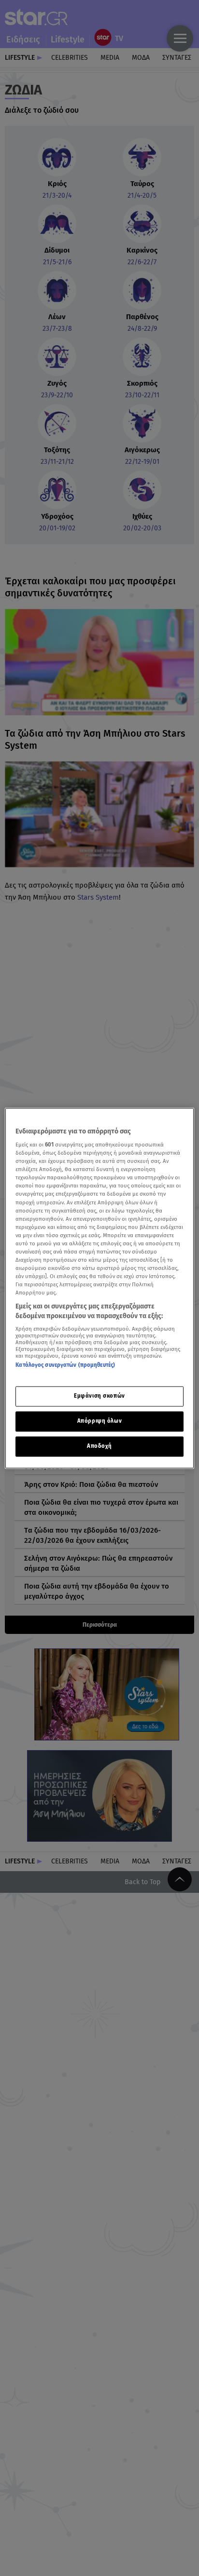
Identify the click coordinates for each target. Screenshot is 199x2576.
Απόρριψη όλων (99, 1421)
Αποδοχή (99, 1446)
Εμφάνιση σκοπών (99, 1396)
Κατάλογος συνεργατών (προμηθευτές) (65, 1365)
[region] (99, 1288)
